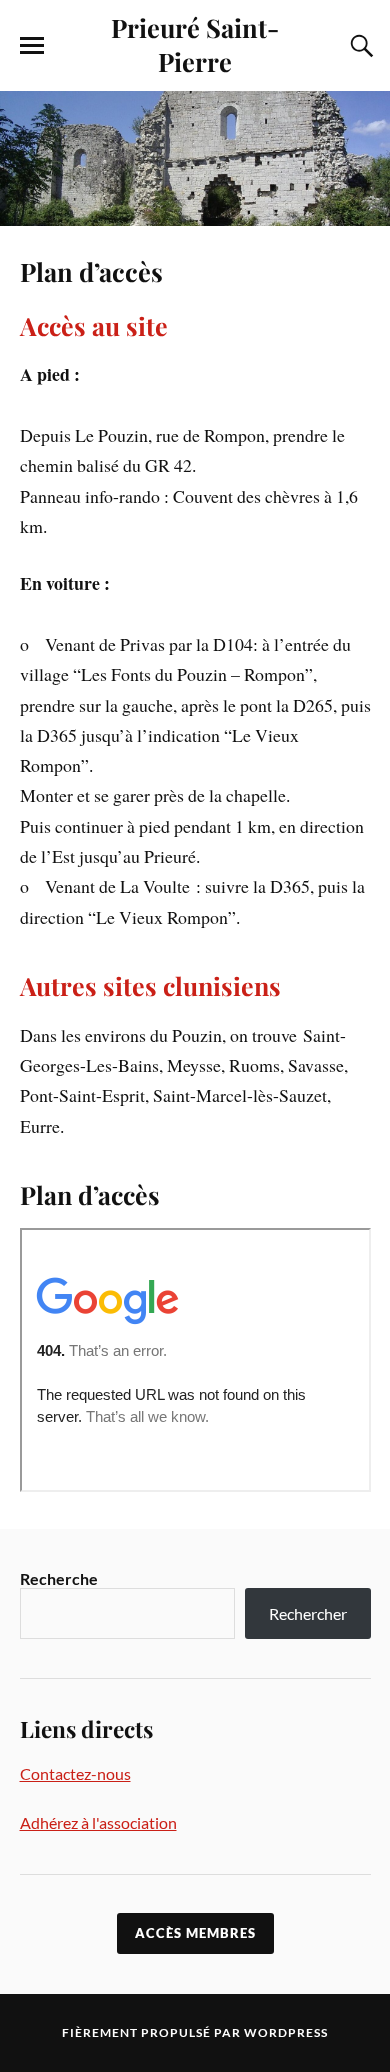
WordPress (286, 2032)
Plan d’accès (91, 271)
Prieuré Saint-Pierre (195, 44)
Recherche (59, 1578)
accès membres (195, 1933)
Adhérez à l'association (98, 1822)
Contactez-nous (75, 1773)
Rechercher (308, 1613)
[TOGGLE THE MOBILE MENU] (32, 46)
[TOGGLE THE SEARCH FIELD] (359, 46)
